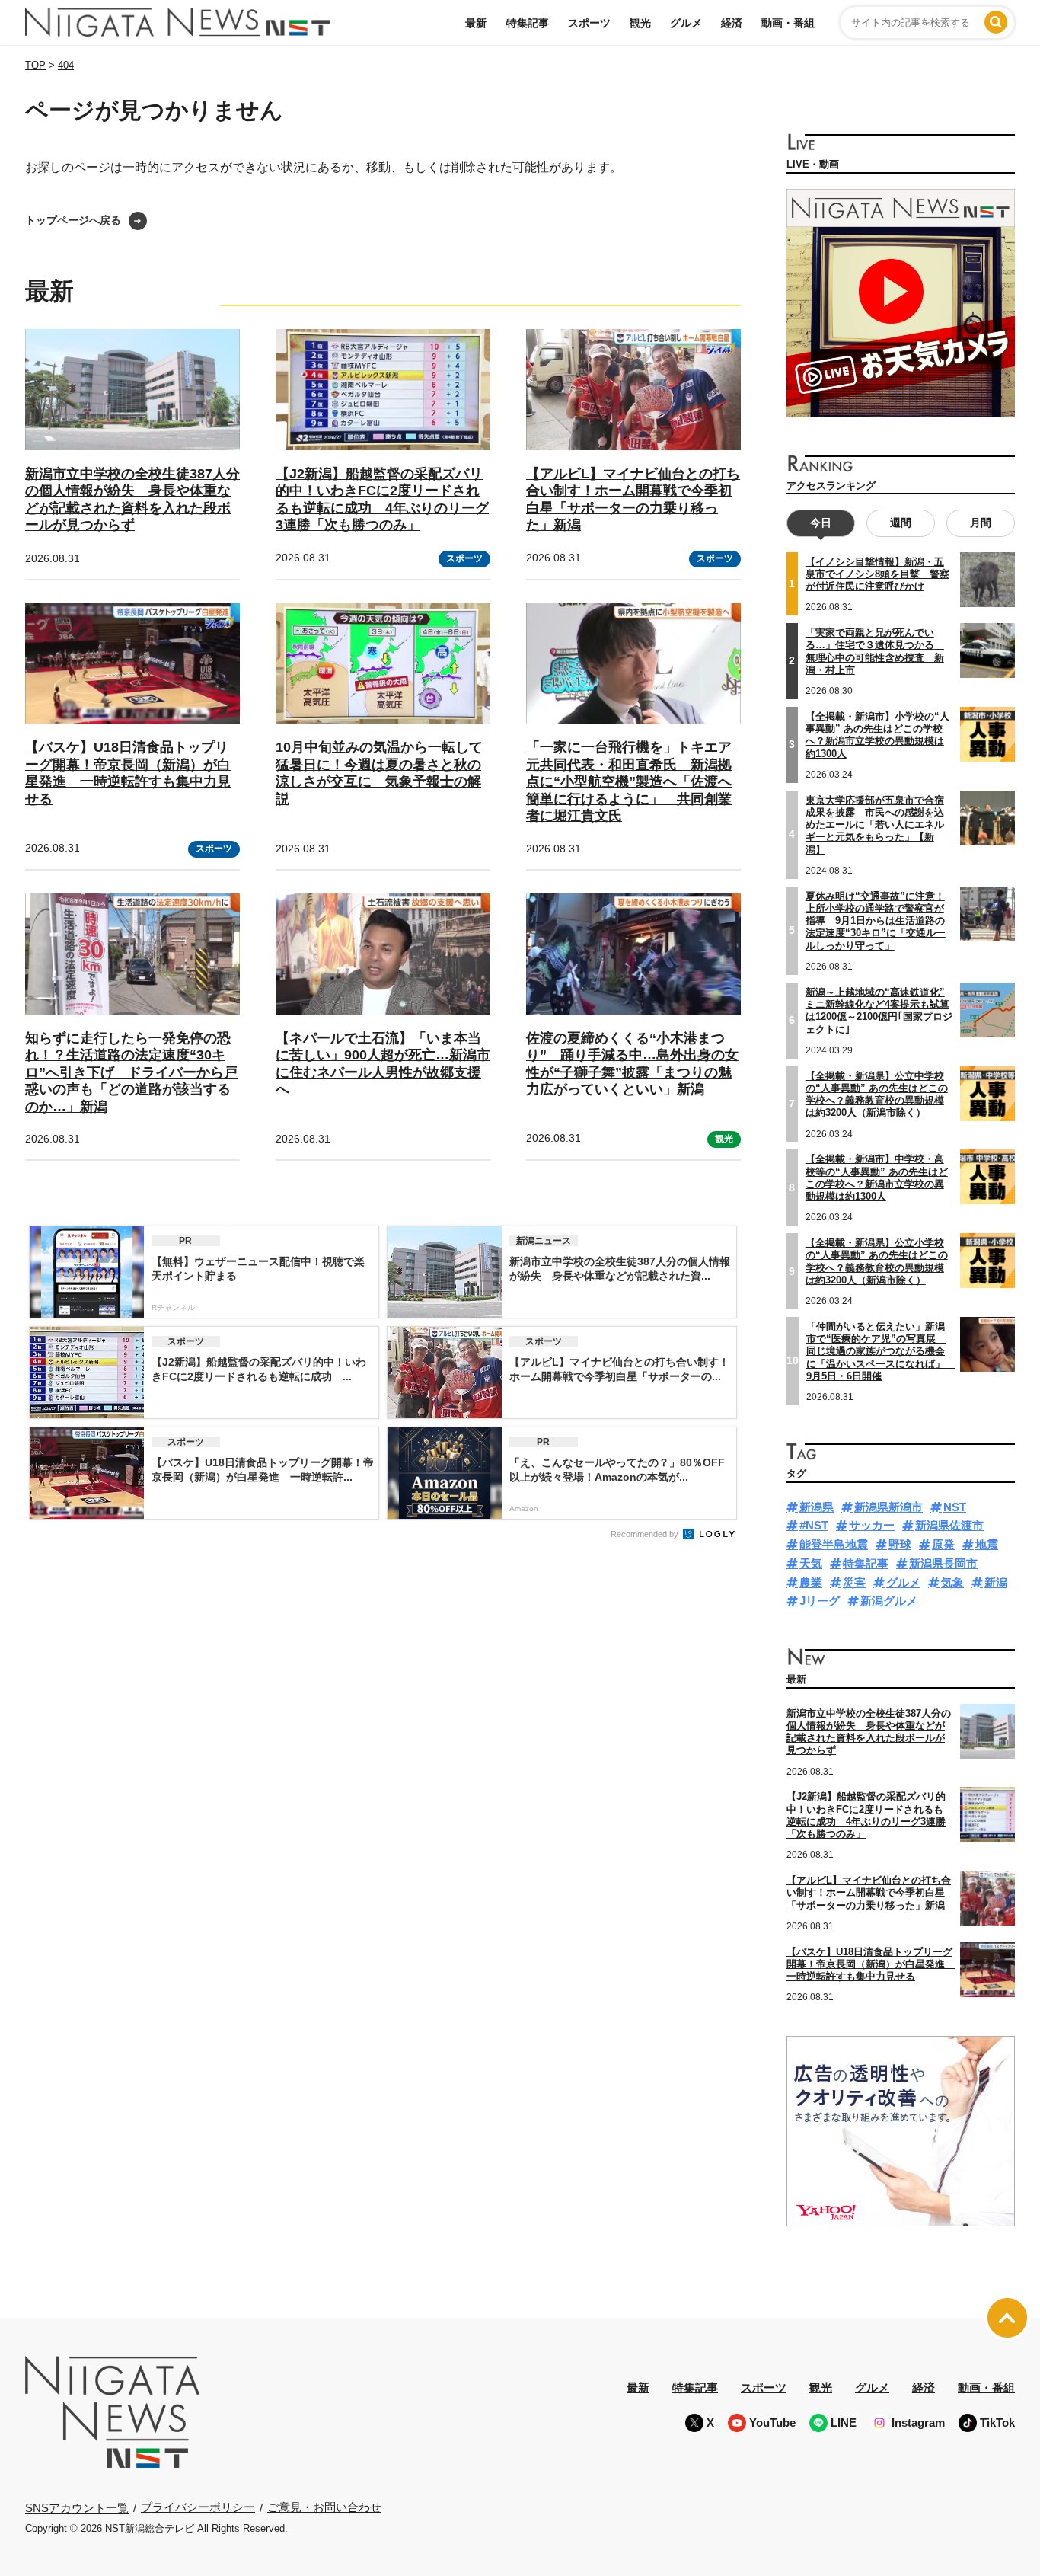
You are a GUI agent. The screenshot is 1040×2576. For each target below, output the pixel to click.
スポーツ (589, 23)
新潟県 (817, 1507)
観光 (640, 23)
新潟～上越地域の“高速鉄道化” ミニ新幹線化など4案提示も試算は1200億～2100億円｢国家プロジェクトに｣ (879, 1011)
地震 (987, 1544)
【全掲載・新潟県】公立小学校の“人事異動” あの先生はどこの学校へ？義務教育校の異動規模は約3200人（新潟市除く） (877, 1261)
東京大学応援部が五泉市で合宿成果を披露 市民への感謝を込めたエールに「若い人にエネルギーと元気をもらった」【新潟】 (875, 825)
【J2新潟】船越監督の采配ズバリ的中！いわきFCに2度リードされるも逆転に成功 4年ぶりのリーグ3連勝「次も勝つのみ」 (866, 1815)
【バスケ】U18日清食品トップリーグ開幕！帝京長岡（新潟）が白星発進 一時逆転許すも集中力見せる (128, 773)
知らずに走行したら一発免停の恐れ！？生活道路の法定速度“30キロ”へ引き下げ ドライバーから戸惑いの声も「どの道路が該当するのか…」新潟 (131, 1072)
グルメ (686, 23)
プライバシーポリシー (198, 2507)
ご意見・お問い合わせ (324, 2507)
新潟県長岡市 (943, 1563)
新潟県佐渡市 (949, 1525)
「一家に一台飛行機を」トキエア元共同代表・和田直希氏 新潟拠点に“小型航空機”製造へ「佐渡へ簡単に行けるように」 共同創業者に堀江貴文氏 (629, 781)
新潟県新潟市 (888, 1507)
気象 (952, 1582)
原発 (943, 1544)
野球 (900, 1544)
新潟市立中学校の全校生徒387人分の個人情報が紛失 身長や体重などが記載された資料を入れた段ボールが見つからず (869, 1732)
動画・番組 (788, 23)
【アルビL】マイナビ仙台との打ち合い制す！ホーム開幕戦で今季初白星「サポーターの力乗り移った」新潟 (869, 1893)
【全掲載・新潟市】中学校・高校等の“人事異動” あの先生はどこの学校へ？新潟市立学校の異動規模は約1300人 (877, 1178)
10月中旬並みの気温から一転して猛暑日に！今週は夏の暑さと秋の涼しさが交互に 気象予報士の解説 (379, 773)
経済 (732, 23)
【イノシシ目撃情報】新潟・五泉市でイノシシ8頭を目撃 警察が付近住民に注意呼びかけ (877, 574)
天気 (811, 1563)
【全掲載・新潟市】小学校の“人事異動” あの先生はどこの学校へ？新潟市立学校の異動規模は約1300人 (877, 735)
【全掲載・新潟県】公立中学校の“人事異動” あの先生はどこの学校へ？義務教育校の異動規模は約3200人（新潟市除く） (877, 1095)
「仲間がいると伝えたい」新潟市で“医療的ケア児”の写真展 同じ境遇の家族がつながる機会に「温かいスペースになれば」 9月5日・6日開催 (880, 1351)
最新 (476, 23)
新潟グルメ (889, 1601)
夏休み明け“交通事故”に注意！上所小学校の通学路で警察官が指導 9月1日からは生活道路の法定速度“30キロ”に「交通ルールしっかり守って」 (876, 921)
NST (955, 1507)
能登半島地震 (834, 1544)
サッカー (872, 1525)
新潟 (996, 1582)
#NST (814, 1525)
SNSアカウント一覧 (77, 2508)
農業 (811, 1582)
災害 (854, 1582)
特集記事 (528, 23)
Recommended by (646, 1534)
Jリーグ (820, 1601)
